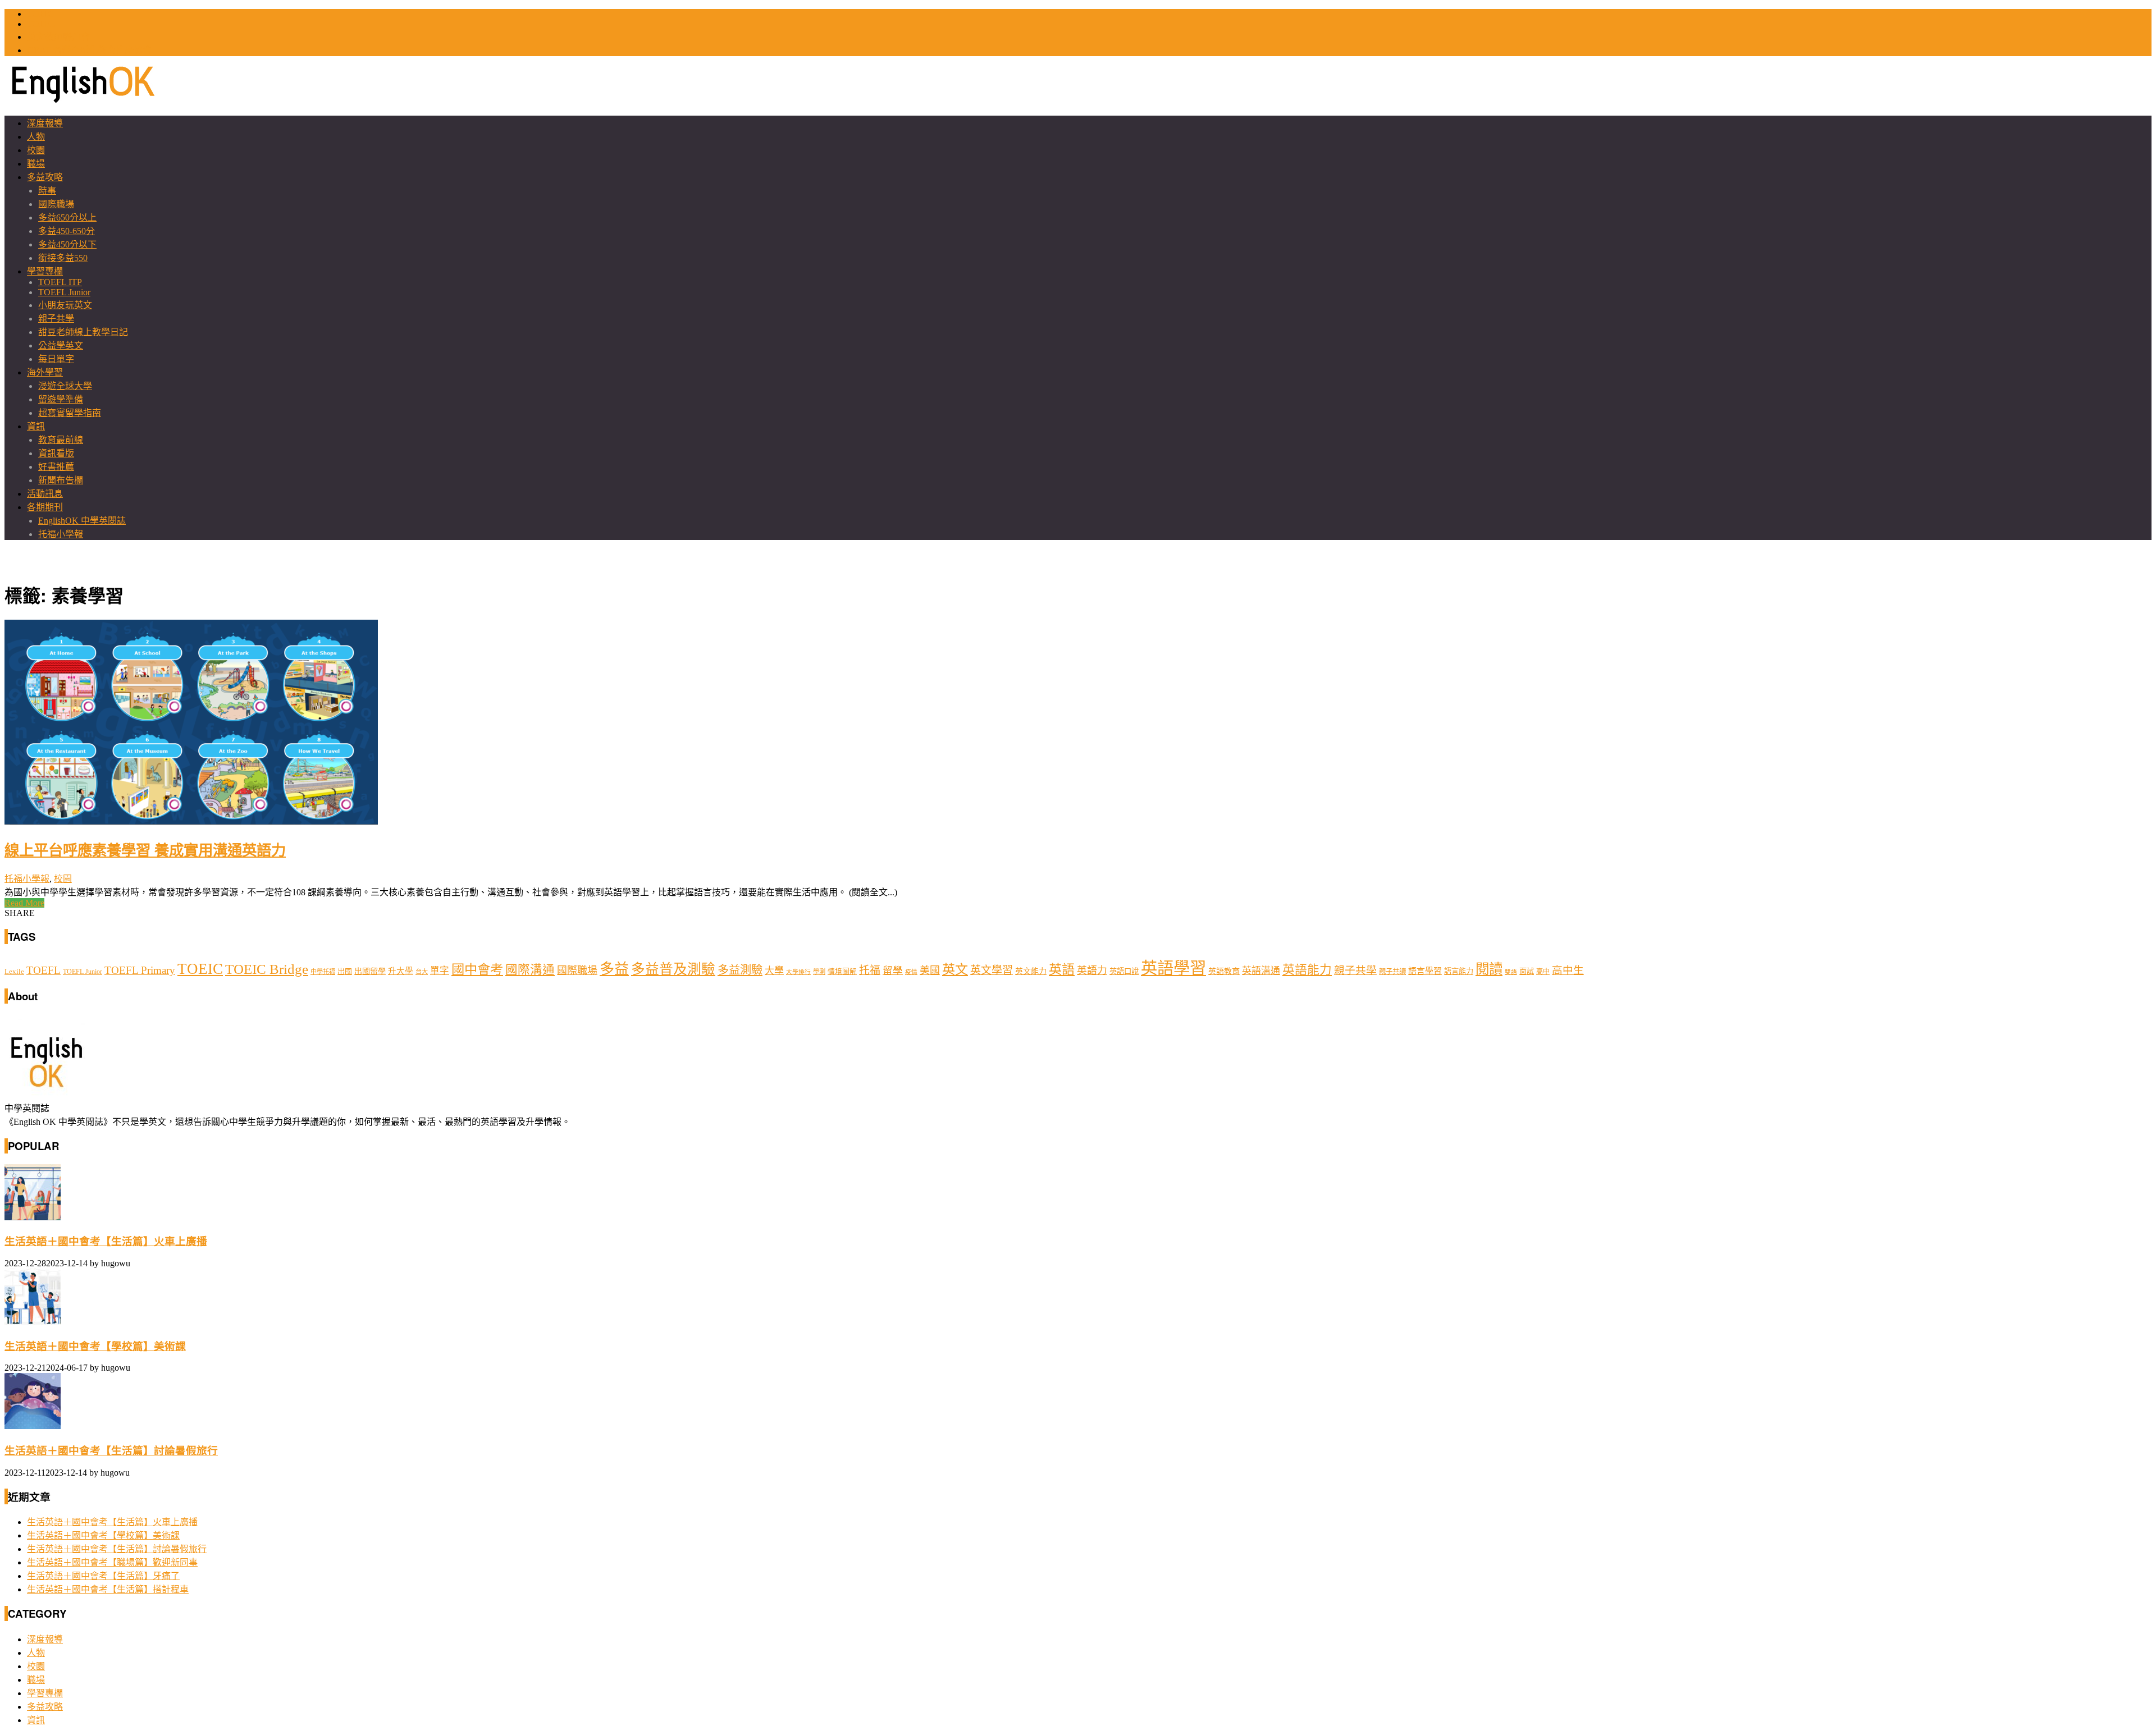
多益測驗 (740, 970)
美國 (930, 970)
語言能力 (1459, 971)
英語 (1062, 969)
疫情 (911, 972)
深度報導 (45, 123)
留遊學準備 (61, 399)
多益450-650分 (67, 231)
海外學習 (45, 372)
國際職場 (56, 204)
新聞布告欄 (61, 480)
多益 (614, 969)
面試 (1527, 971)
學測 (819, 972)
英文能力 (1031, 971)
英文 (955, 969)
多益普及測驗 (673, 969)
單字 (440, 971)
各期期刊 (45, 507)
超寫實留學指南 (70, 413)
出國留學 (370, 971)
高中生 (1568, 970)
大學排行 (798, 972)
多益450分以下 (67, 244)
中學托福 (323, 972)
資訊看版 (56, 453)
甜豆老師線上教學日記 (83, 332)
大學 (774, 971)
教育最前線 (61, 440)
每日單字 (56, 359)
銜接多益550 (63, 258)
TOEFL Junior (64, 292)
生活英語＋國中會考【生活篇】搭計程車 (108, 1589)
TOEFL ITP (60, 282)
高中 (1543, 972)
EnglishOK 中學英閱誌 (82, 521)
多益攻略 (45, 177)
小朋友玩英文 (65, 305)
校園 (36, 150)
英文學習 (992, 970)
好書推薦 (56, 467)
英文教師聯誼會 (58, 37)
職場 (36, 164)
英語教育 (1224, 971)
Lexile (14, 972)
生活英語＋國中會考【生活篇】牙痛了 (103, 1576)
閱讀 (1489, 969)
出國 (345, 971)
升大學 (401, 971)
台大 (422, 972)
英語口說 (1124, 971)
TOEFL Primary (140, 970)
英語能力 (1307, 970)
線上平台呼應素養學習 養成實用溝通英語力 (145, 849)
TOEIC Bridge (267, 969)
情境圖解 (842, 972)
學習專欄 (45, 271)
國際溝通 (530, 970)
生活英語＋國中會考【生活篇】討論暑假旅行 (111, 1451)
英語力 (1092, 970)
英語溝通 (1261, 971)
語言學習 (1425, 971)
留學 (893, 970)
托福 (870, 970)
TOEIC (40, 14)
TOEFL (41, 24)
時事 (47, 191)
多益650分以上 (67, 218)
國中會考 (477, 969)
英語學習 (1173, 968)
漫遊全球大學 (65, 386)
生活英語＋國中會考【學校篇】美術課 (95, 1346)
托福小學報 (61, 534)
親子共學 (56, 319)
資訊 (36, 426)
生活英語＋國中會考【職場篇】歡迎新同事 (112, 1562)
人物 (36, 137)
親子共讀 (1392, 972)
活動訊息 (45, 494)
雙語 (1511, 972)
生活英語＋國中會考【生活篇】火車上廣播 (106, 1241)
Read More (24, 903)
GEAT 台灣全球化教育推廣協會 (89, 50)
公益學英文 (61, 345)
